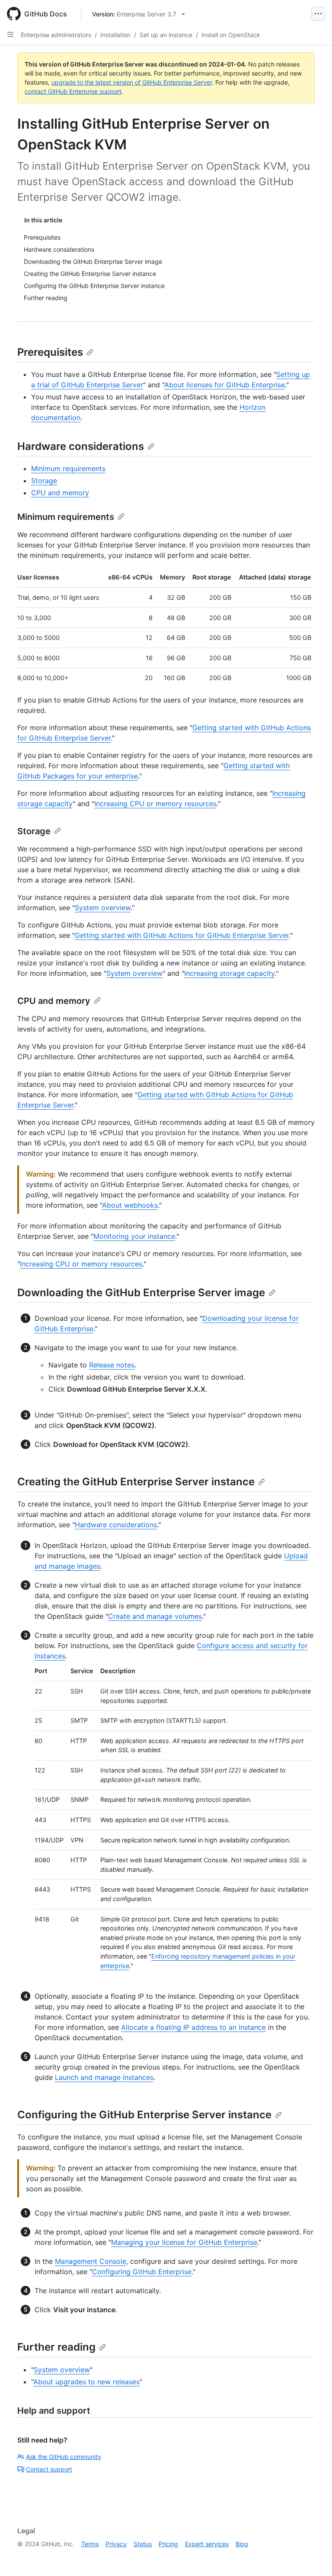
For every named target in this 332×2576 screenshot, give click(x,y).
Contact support (49, 2469)
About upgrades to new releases (86, 2382)
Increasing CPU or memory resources (155, 804)
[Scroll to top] (313, 2557)
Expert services (207, 2544)
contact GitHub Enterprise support (73, 91)
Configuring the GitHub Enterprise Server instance (144, 2115)
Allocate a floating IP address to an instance (193, 2027)
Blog (242, 2544)
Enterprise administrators (56, 35)
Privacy (116, 2544)
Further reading (56, 2347)
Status (143, 2544)
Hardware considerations (81, 446)
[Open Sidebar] (10, 35)
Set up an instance (166, 35)
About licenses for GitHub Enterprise (225, 385)
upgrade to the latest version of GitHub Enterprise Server (132, 82)
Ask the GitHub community (64, 2457)
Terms (90, 2544)
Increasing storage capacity (229, 973)
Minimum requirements (68, 468)
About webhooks (130, 1205)
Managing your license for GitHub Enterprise (184, 2242)
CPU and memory (60, 493)
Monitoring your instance (134, 1236)
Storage (44, 481)
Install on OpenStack (231, 35)
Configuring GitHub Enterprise (142, 2272)
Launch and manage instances (104, 2077)
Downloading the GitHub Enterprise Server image (141, 1293)
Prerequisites (50, 352)
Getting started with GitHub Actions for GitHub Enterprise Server (182, 935)
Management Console (91, 2261)
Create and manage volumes (155, 1616)
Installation (115, 35)
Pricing (168, 2544)
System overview (103, 908)
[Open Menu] (318, 14)
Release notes (112, 1365)
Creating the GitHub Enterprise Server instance (136, 1482)
